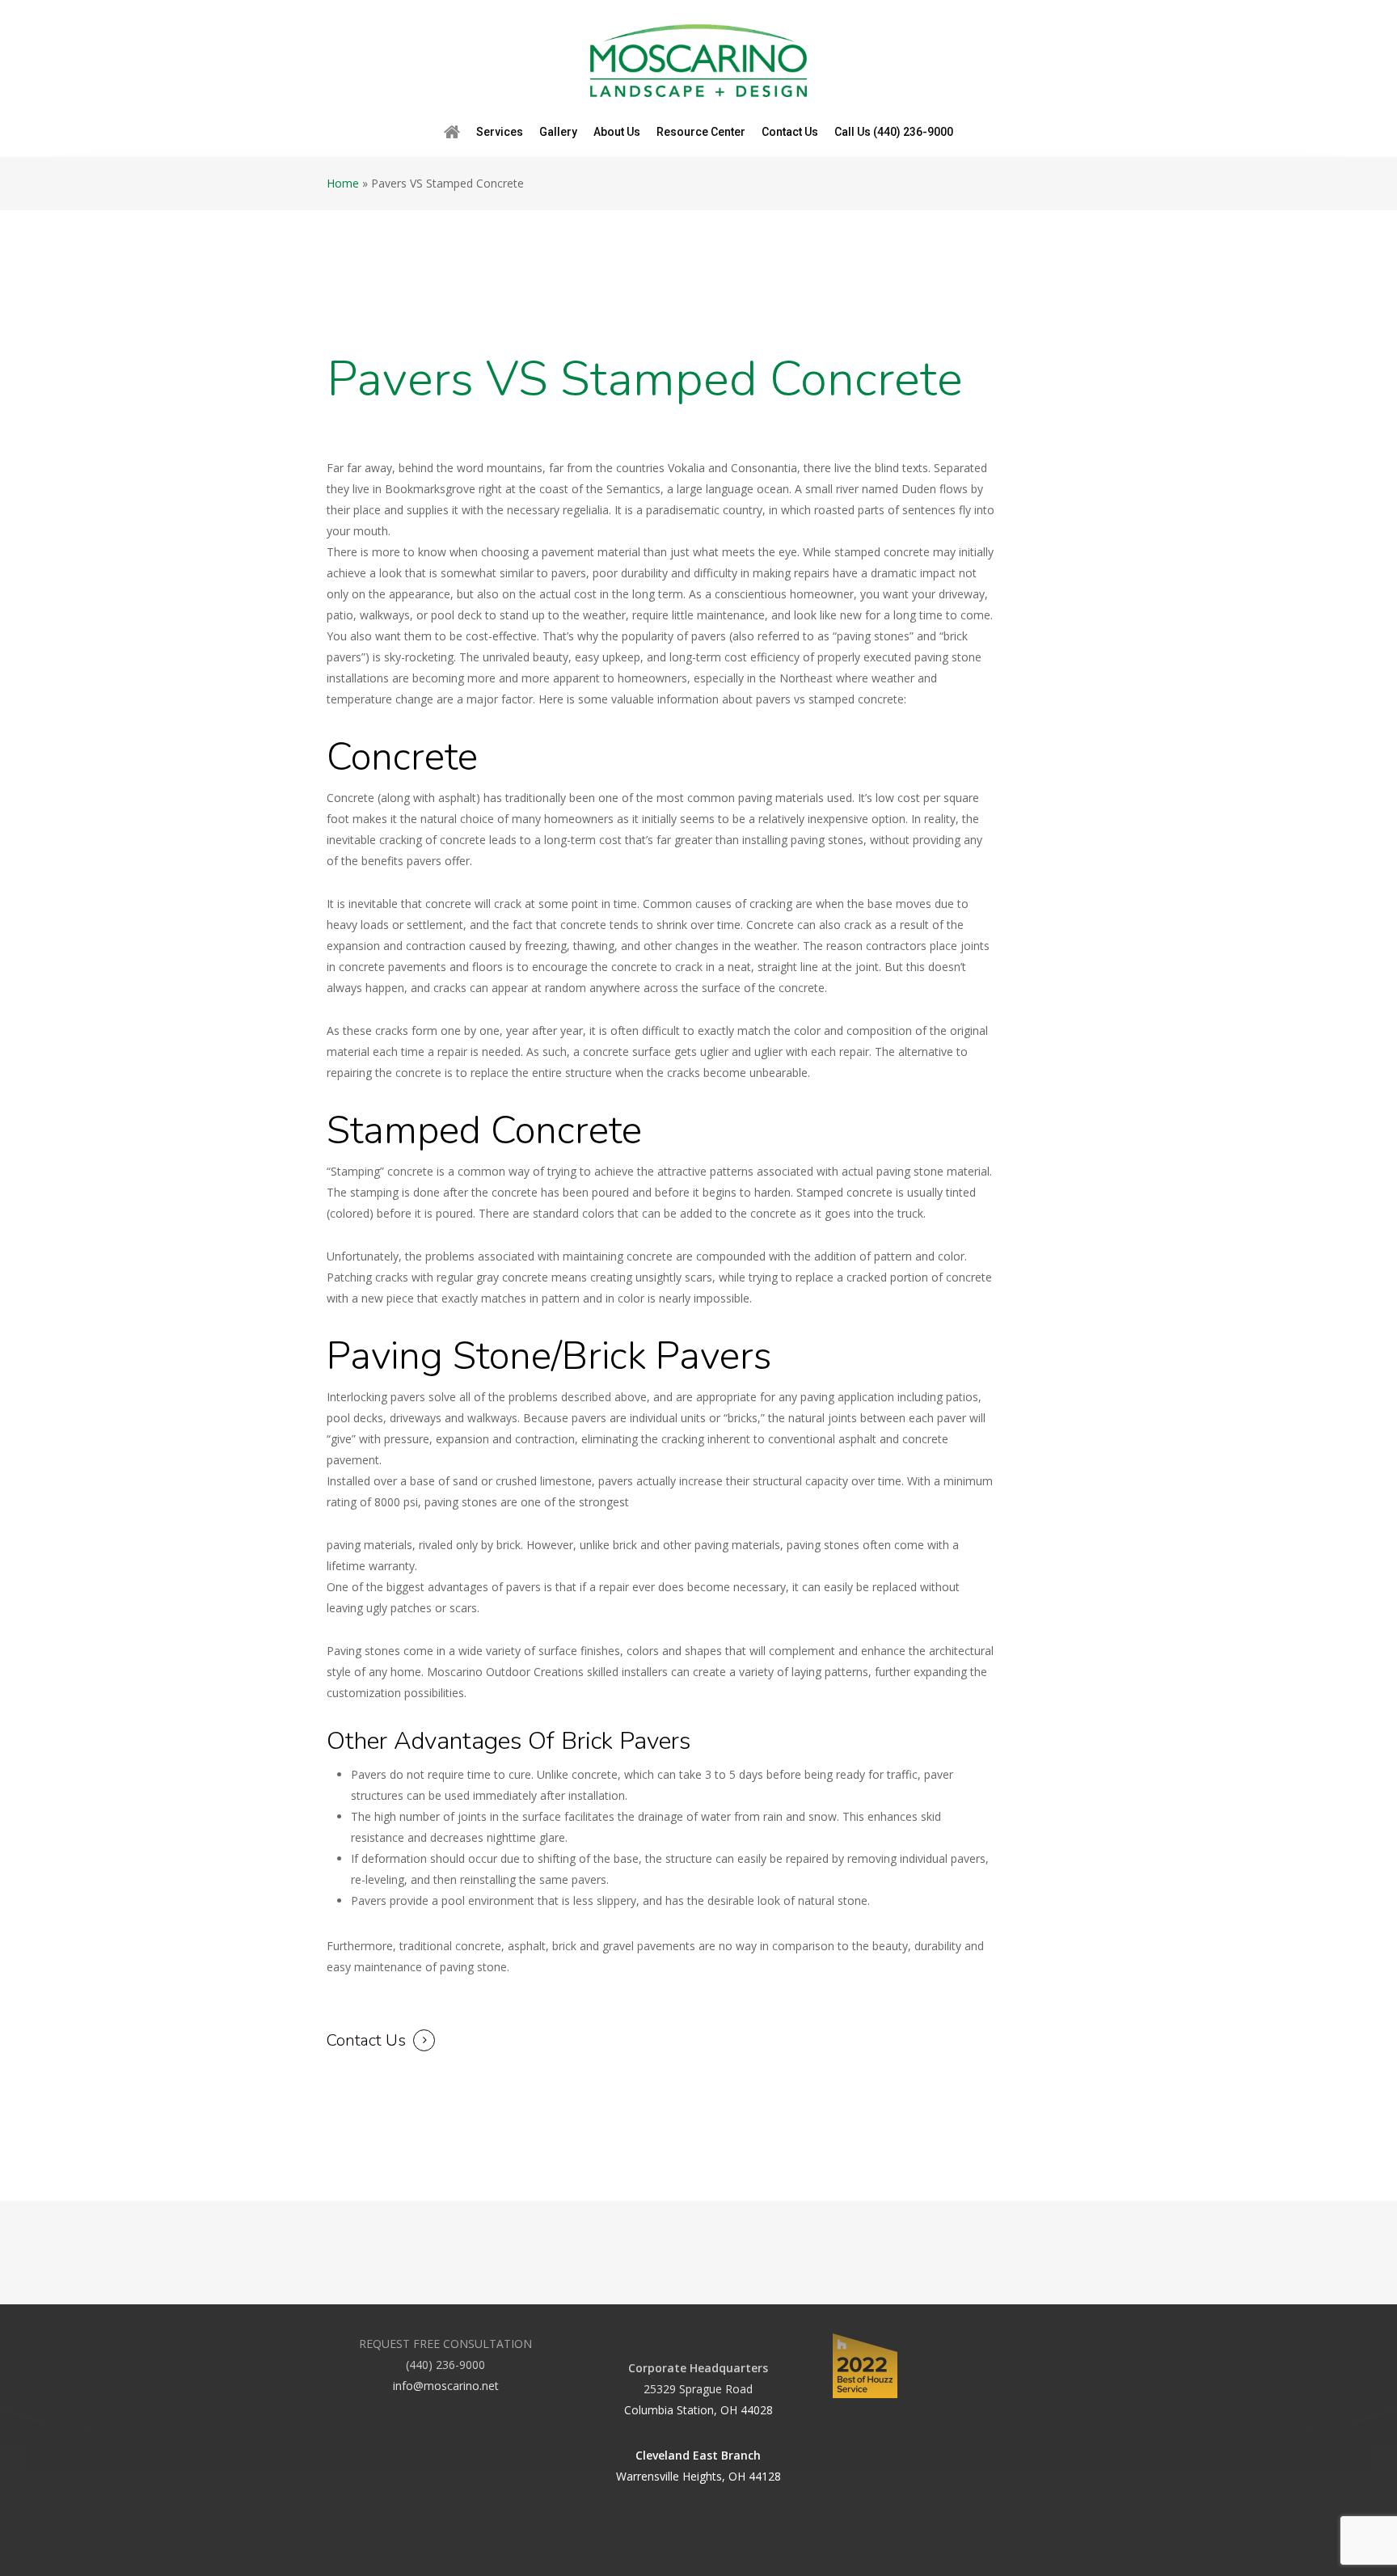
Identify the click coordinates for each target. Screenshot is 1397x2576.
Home (343, 183)
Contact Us (366, 2040)
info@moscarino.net (446, 2386)
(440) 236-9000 (445, 2365)
